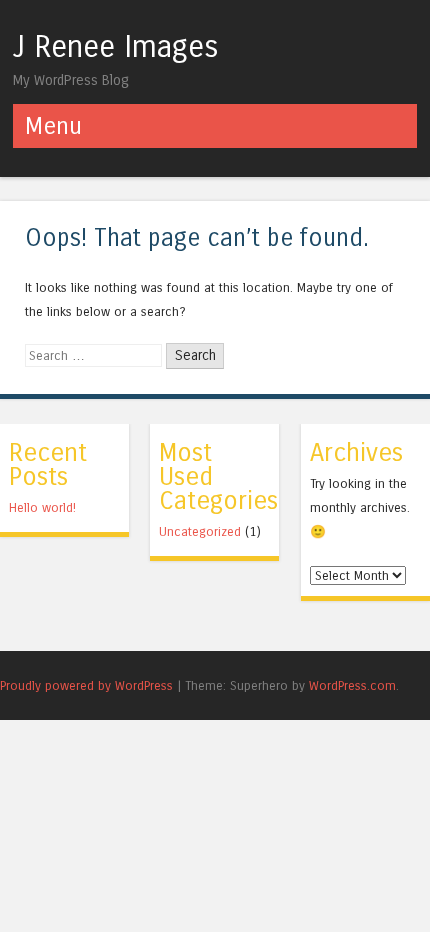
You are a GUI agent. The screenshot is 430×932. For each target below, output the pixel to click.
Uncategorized (200, 531)
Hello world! (42, 507)
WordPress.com (352, 685)
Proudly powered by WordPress (86, 685)
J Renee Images (116, 47)
